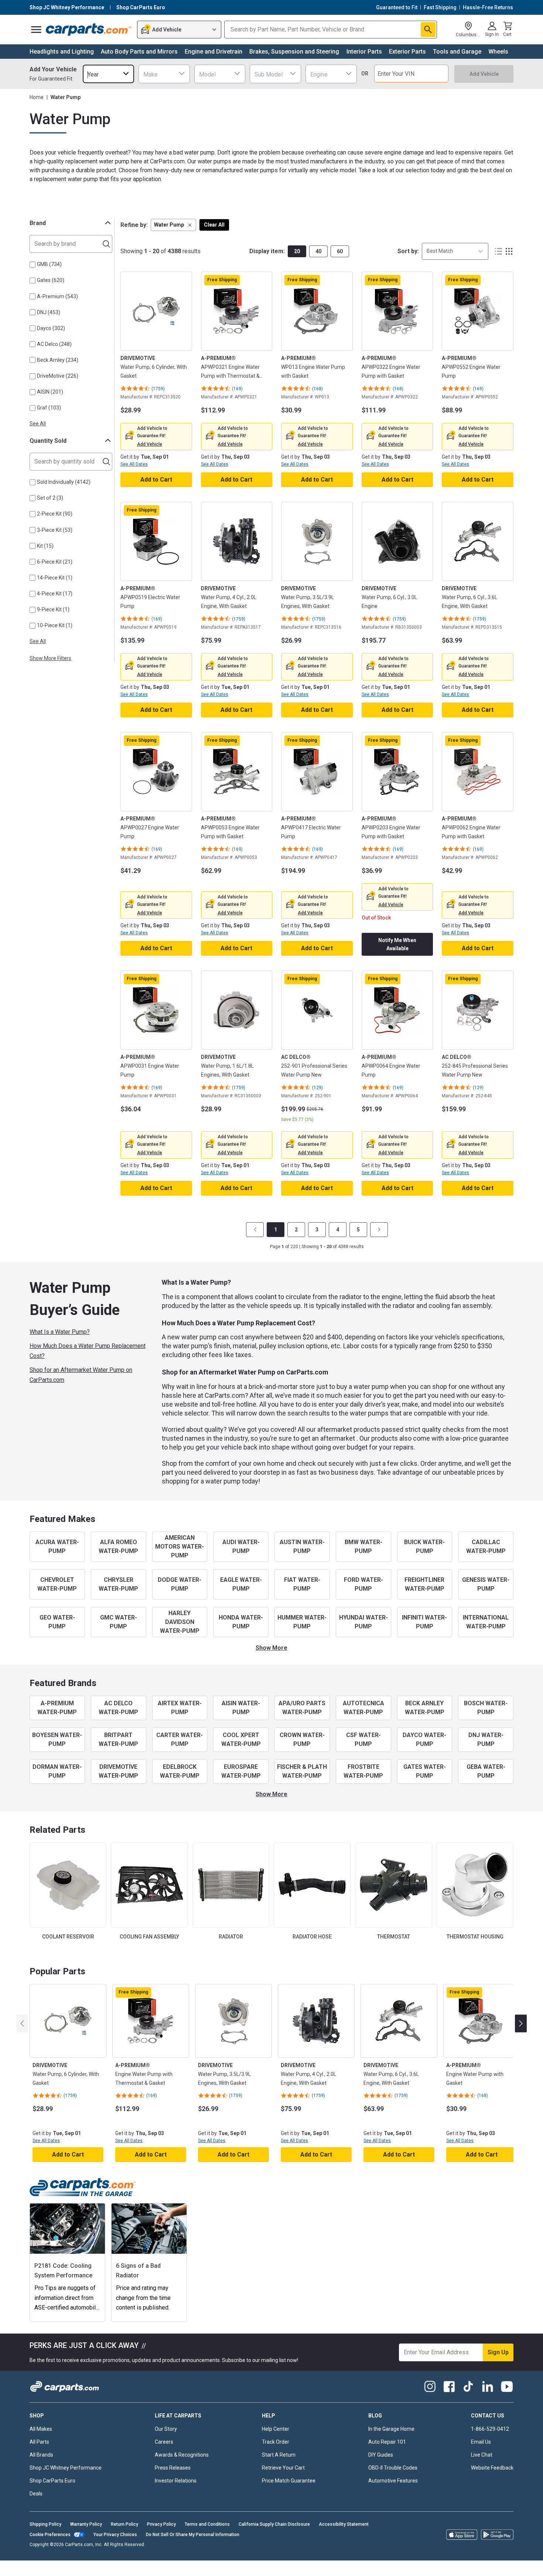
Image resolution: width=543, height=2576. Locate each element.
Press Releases (173, 2468)
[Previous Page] (255, 1230)
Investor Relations (176, 2481)
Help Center (276, 2429)
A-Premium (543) (57, 296)
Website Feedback (492, 2468)
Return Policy (124, 2524)
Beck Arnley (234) (58, 360)
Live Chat (482, 2455)
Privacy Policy (161, 2524)
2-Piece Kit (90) (55, 514)
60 (340, 251)
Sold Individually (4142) (64, 482)
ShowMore (271, 1648)
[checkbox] (33, 265)
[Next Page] (379, 1230)
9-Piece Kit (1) (53, 609)
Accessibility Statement (344, 2524)
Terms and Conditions (207, 2524)
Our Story (166, 2429)
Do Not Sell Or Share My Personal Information (193, 2535)
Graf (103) (49, 408)
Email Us (481, 2442)
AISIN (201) (50, 392)
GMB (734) (49, 264)
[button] (173, 225)
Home (37, 97)
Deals (36, 2494)
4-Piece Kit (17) (55, 594)
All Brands (41, 2455)
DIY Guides (381, 2455)
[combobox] (108, 74)
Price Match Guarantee (289, 2481)
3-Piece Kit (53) (55, 530)
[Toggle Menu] (36, 30)
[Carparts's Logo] (89, 30)
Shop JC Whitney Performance (66, 2468)
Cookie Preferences (50, 2535)
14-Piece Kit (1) (55, 578)
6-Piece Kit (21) (55, 562)
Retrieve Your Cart (283, 2468)
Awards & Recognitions (182, 2455)
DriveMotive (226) (58, 376)
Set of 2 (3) (50, 498)
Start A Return (279, 2455)
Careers (164, 2442)
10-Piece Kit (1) (55, 625)
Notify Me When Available (397, 944)
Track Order (276, 2442)
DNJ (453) (49, 312)
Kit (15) (45, 546)
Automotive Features (393, 2481)
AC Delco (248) (54, 344)
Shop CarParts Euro (52, 2481)
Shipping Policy (45, 2524)
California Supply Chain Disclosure (274, 2524)
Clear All (214, 225)
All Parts (39, 2442)
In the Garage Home (391, 2429)
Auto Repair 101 (387, 2442)
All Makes (41, 2429)
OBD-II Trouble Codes (393, 2468)
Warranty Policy (86, 2524)
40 (318, 251)
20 (297, 251)
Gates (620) (51, 280)
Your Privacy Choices (115, 2535)
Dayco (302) (51, 328)
